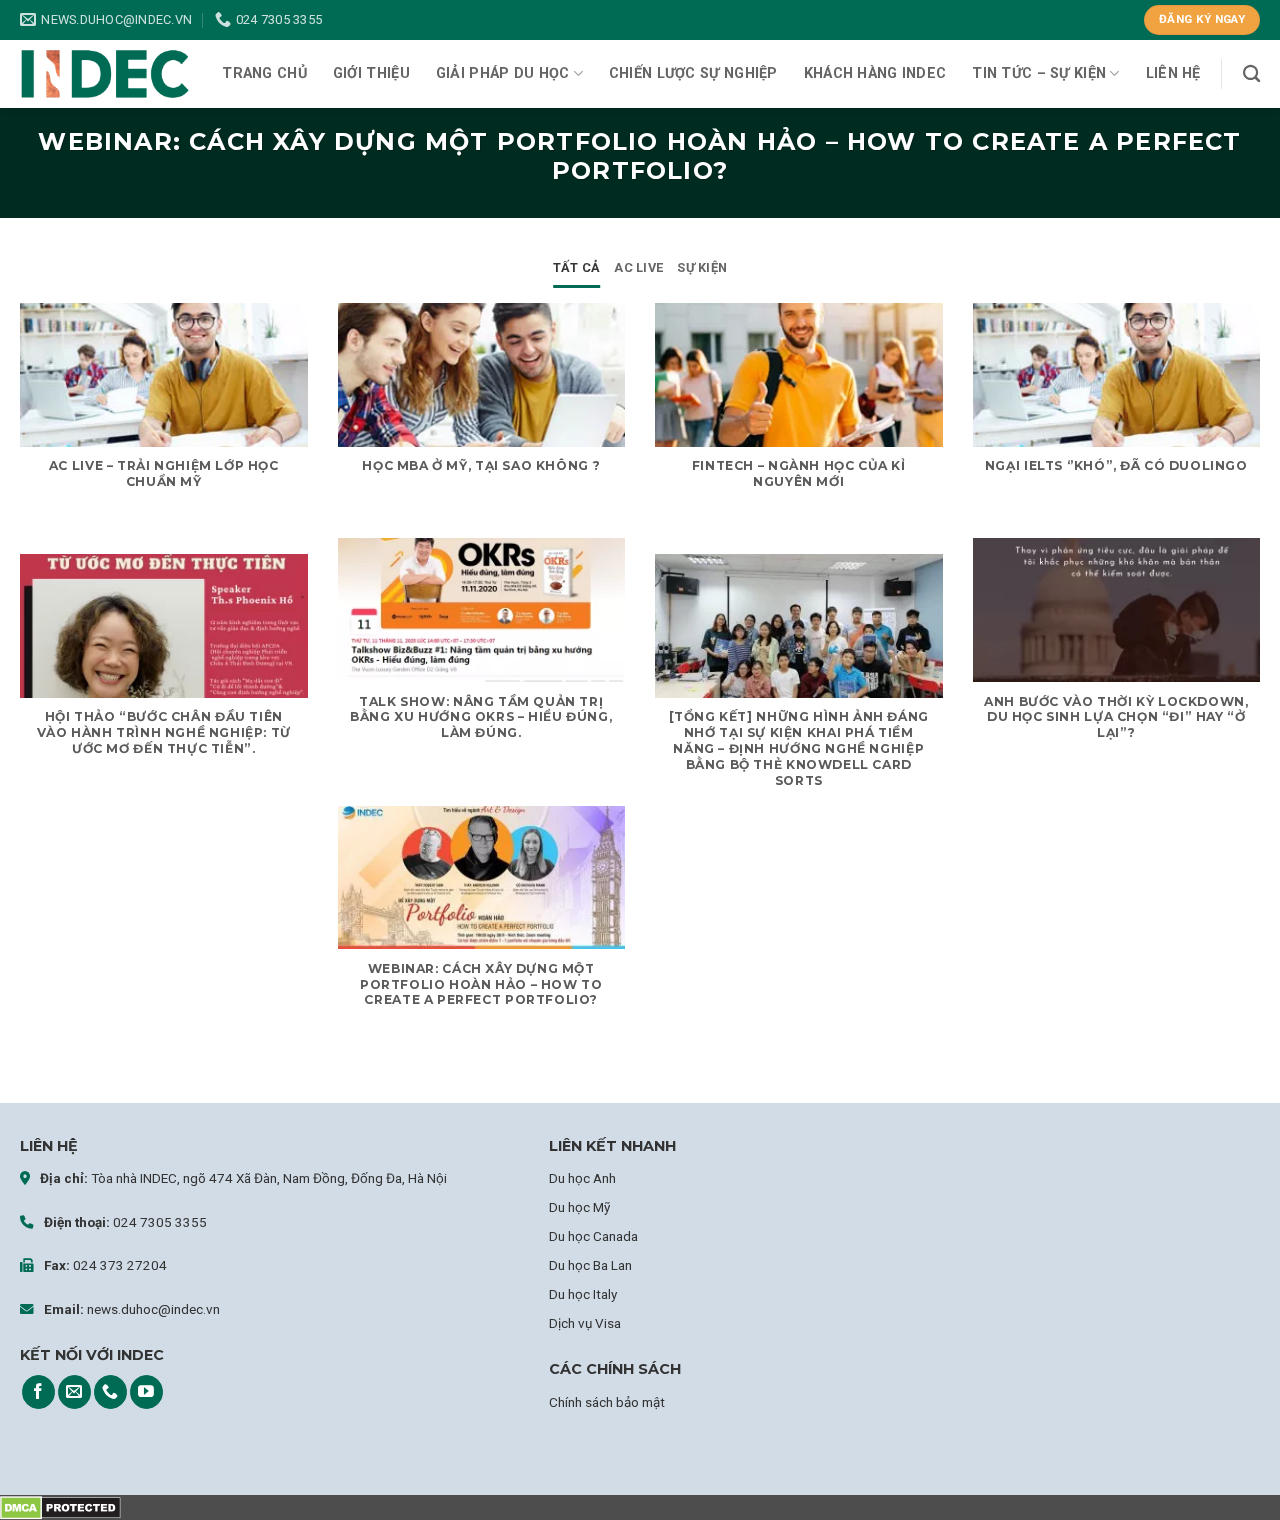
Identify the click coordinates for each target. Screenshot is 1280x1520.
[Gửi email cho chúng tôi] (74, 1392)
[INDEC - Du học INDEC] (105, 74)
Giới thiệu (371, 73)
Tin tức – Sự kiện (1039, 73)
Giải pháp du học (503, 73)
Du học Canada (593, 1236)
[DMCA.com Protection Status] (60, 1507)
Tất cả (577, 267)
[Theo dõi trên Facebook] (38, 1392)
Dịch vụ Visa (585, 1323)
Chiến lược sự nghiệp (693, 73)
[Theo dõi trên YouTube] (146, 1392)
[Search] (1251, 74)
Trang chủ (264, 73)
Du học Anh (582, 1178)
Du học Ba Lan (590, 1265)
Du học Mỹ (579, 1207)
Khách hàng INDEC (875, 73)
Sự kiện (702, 267)
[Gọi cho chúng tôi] (110, 1392)
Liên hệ (1173, 73)
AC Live (638, 267)
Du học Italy (583, 1294)
